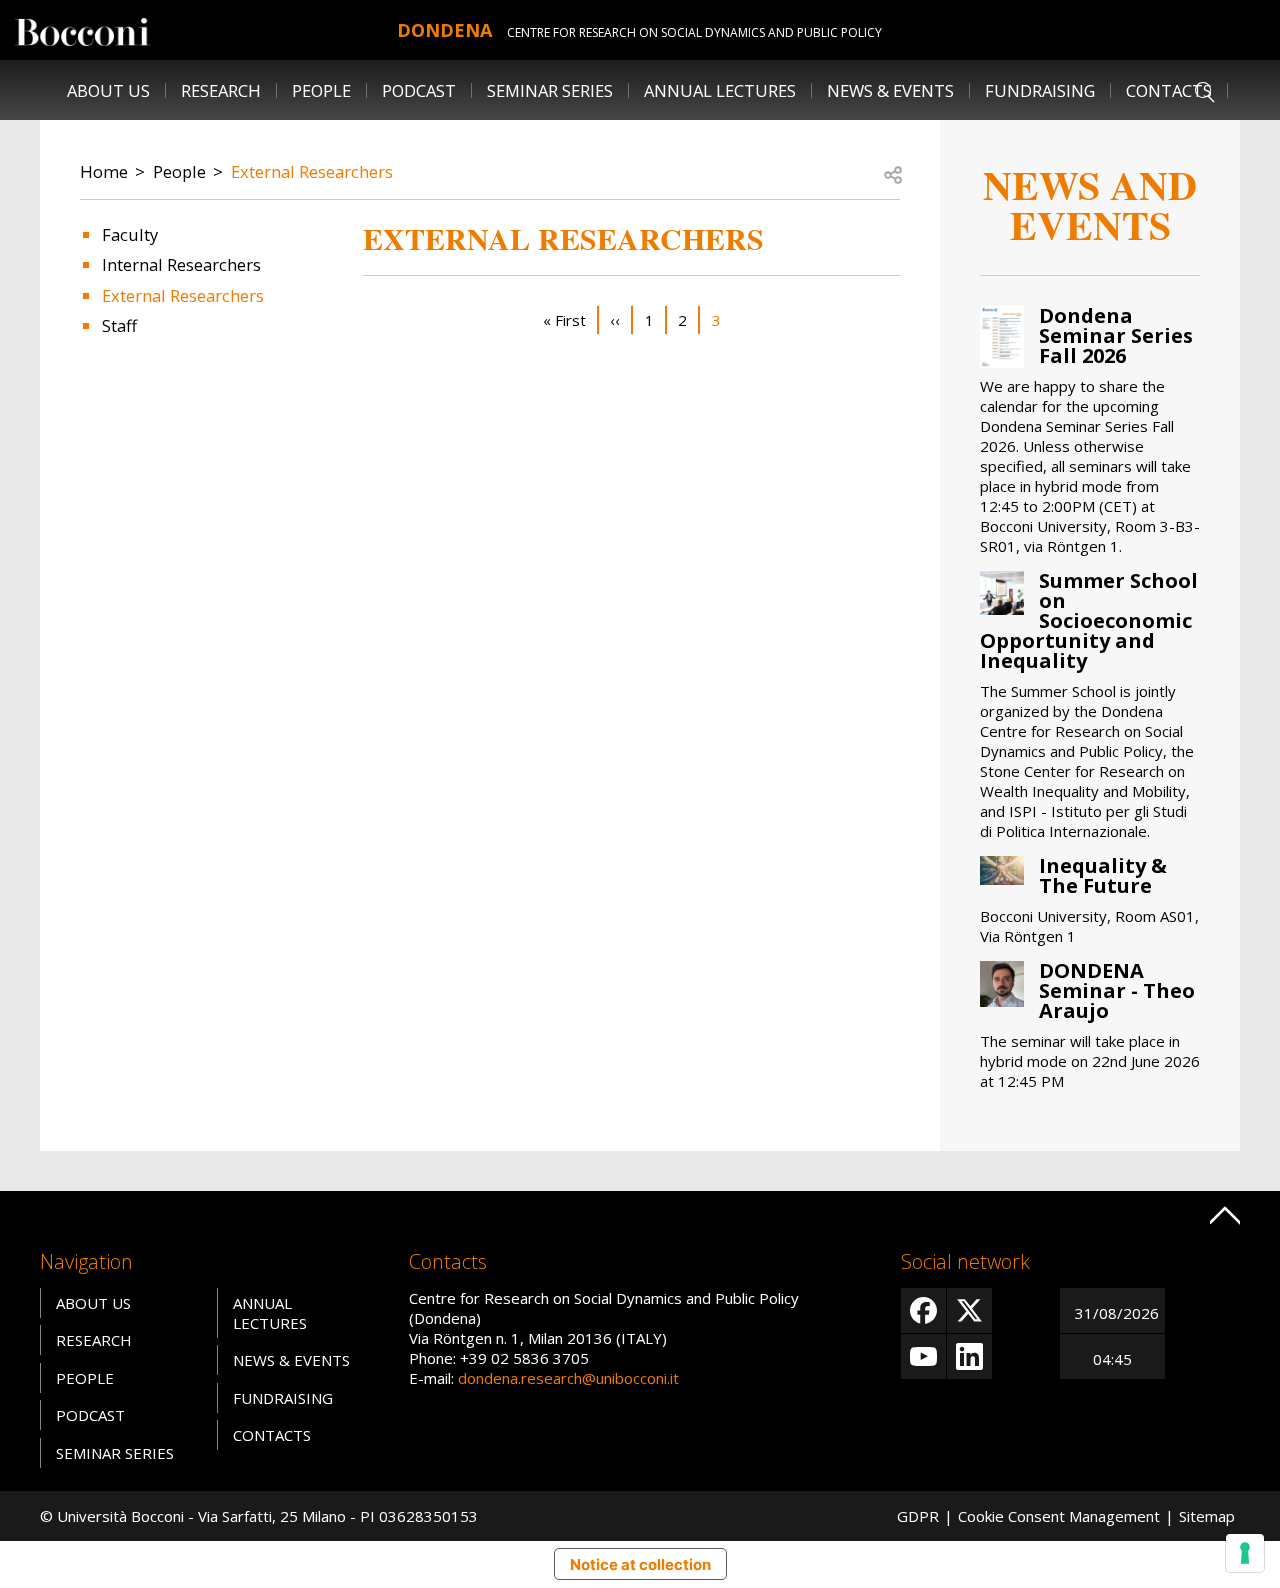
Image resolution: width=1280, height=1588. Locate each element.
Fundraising (1040, 90)
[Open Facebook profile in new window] (923, 1310)
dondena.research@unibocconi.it (568, 1378)
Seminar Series (550, 90)
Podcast (419, 90)
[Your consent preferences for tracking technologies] (1245, 1553)
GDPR (918, 1516)
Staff (119, 325)
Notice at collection (640, 1564)
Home (104, 171)
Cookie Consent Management (1059, 1516)
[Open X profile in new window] (969, 1310)
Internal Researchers (181, 264)
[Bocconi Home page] (82, 30)
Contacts (1169, 90)
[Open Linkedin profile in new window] (969, 1356)
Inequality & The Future (1103, 875)
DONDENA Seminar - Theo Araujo (1117, 990)
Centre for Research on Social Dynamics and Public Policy (694, 32)
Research (94, 1340)
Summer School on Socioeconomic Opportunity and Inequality (1089, 620)
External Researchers (312, 171)
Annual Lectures (720, 90)
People (179, 171)
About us (108, 90)
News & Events (890, 90)
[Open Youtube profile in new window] (923, 1356)
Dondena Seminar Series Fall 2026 (1116, 335)
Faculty (130, 234)
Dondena (444, 30)
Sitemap (1207, 1516)
